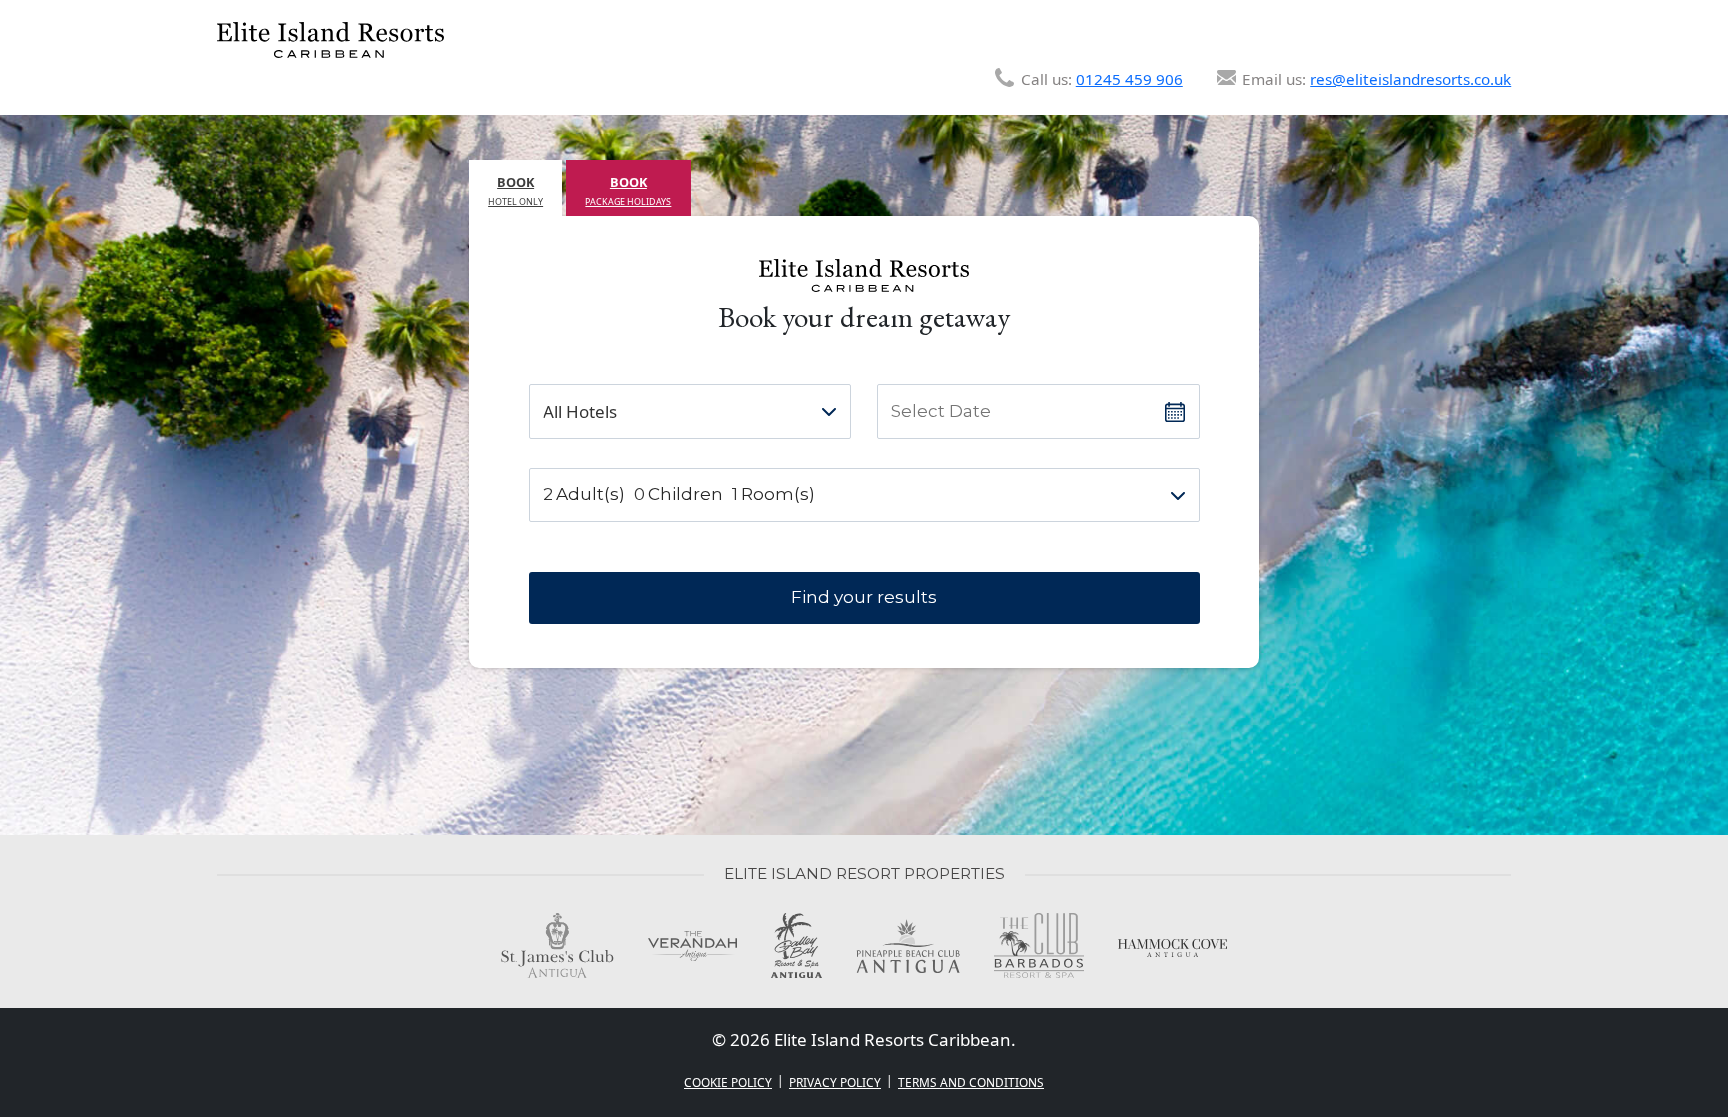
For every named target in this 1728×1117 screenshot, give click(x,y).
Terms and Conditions (971, 1082)
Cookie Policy (728, 1082)
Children (685, 494)
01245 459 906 (1129, 79)
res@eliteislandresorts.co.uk (1410, 79)
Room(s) (778, 494)
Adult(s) (590, 494)
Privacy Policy (835, 1082)
